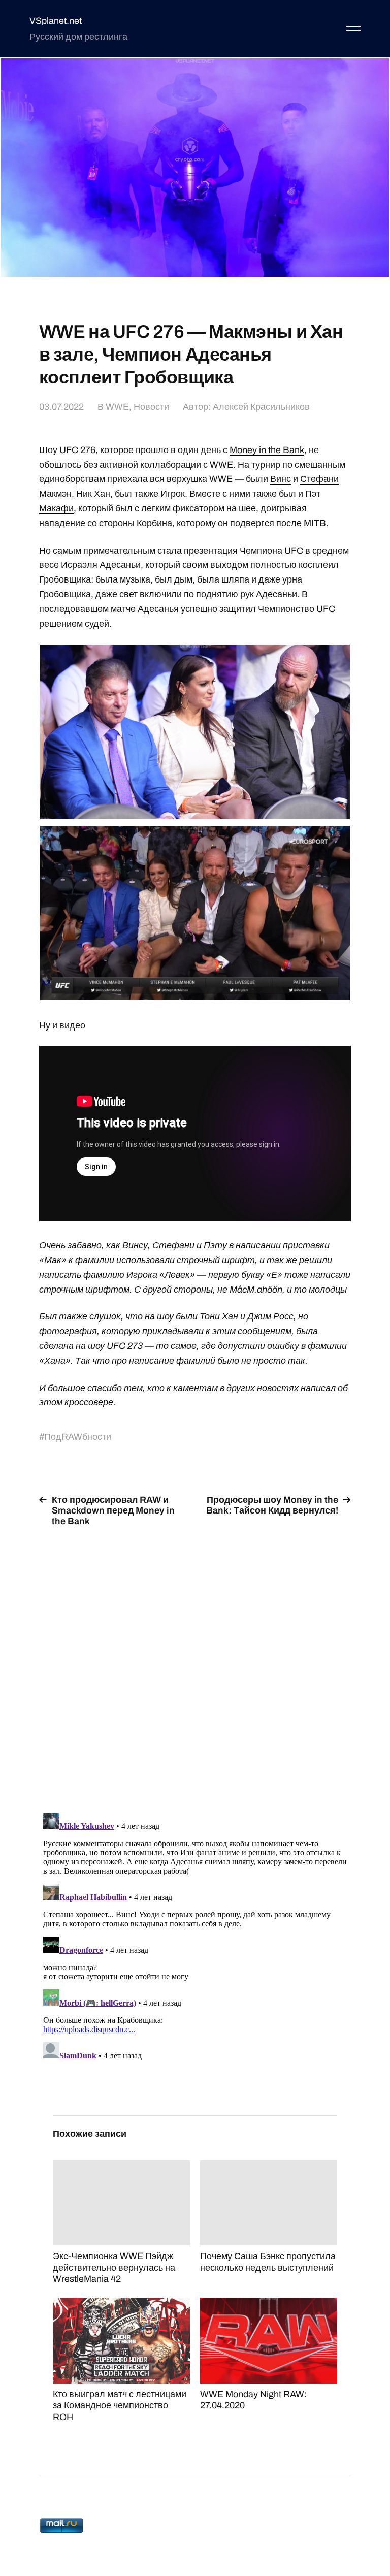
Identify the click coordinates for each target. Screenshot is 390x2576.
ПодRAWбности (78, 1437)
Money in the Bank (267, 450)
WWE (117, 407)
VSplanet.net (56, 21)
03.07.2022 (61, 407)
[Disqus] (195, 1663)
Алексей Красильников (261, 407)
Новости (151, 407)
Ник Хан (93, 494)
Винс (281, 479)
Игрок (173, 494)
